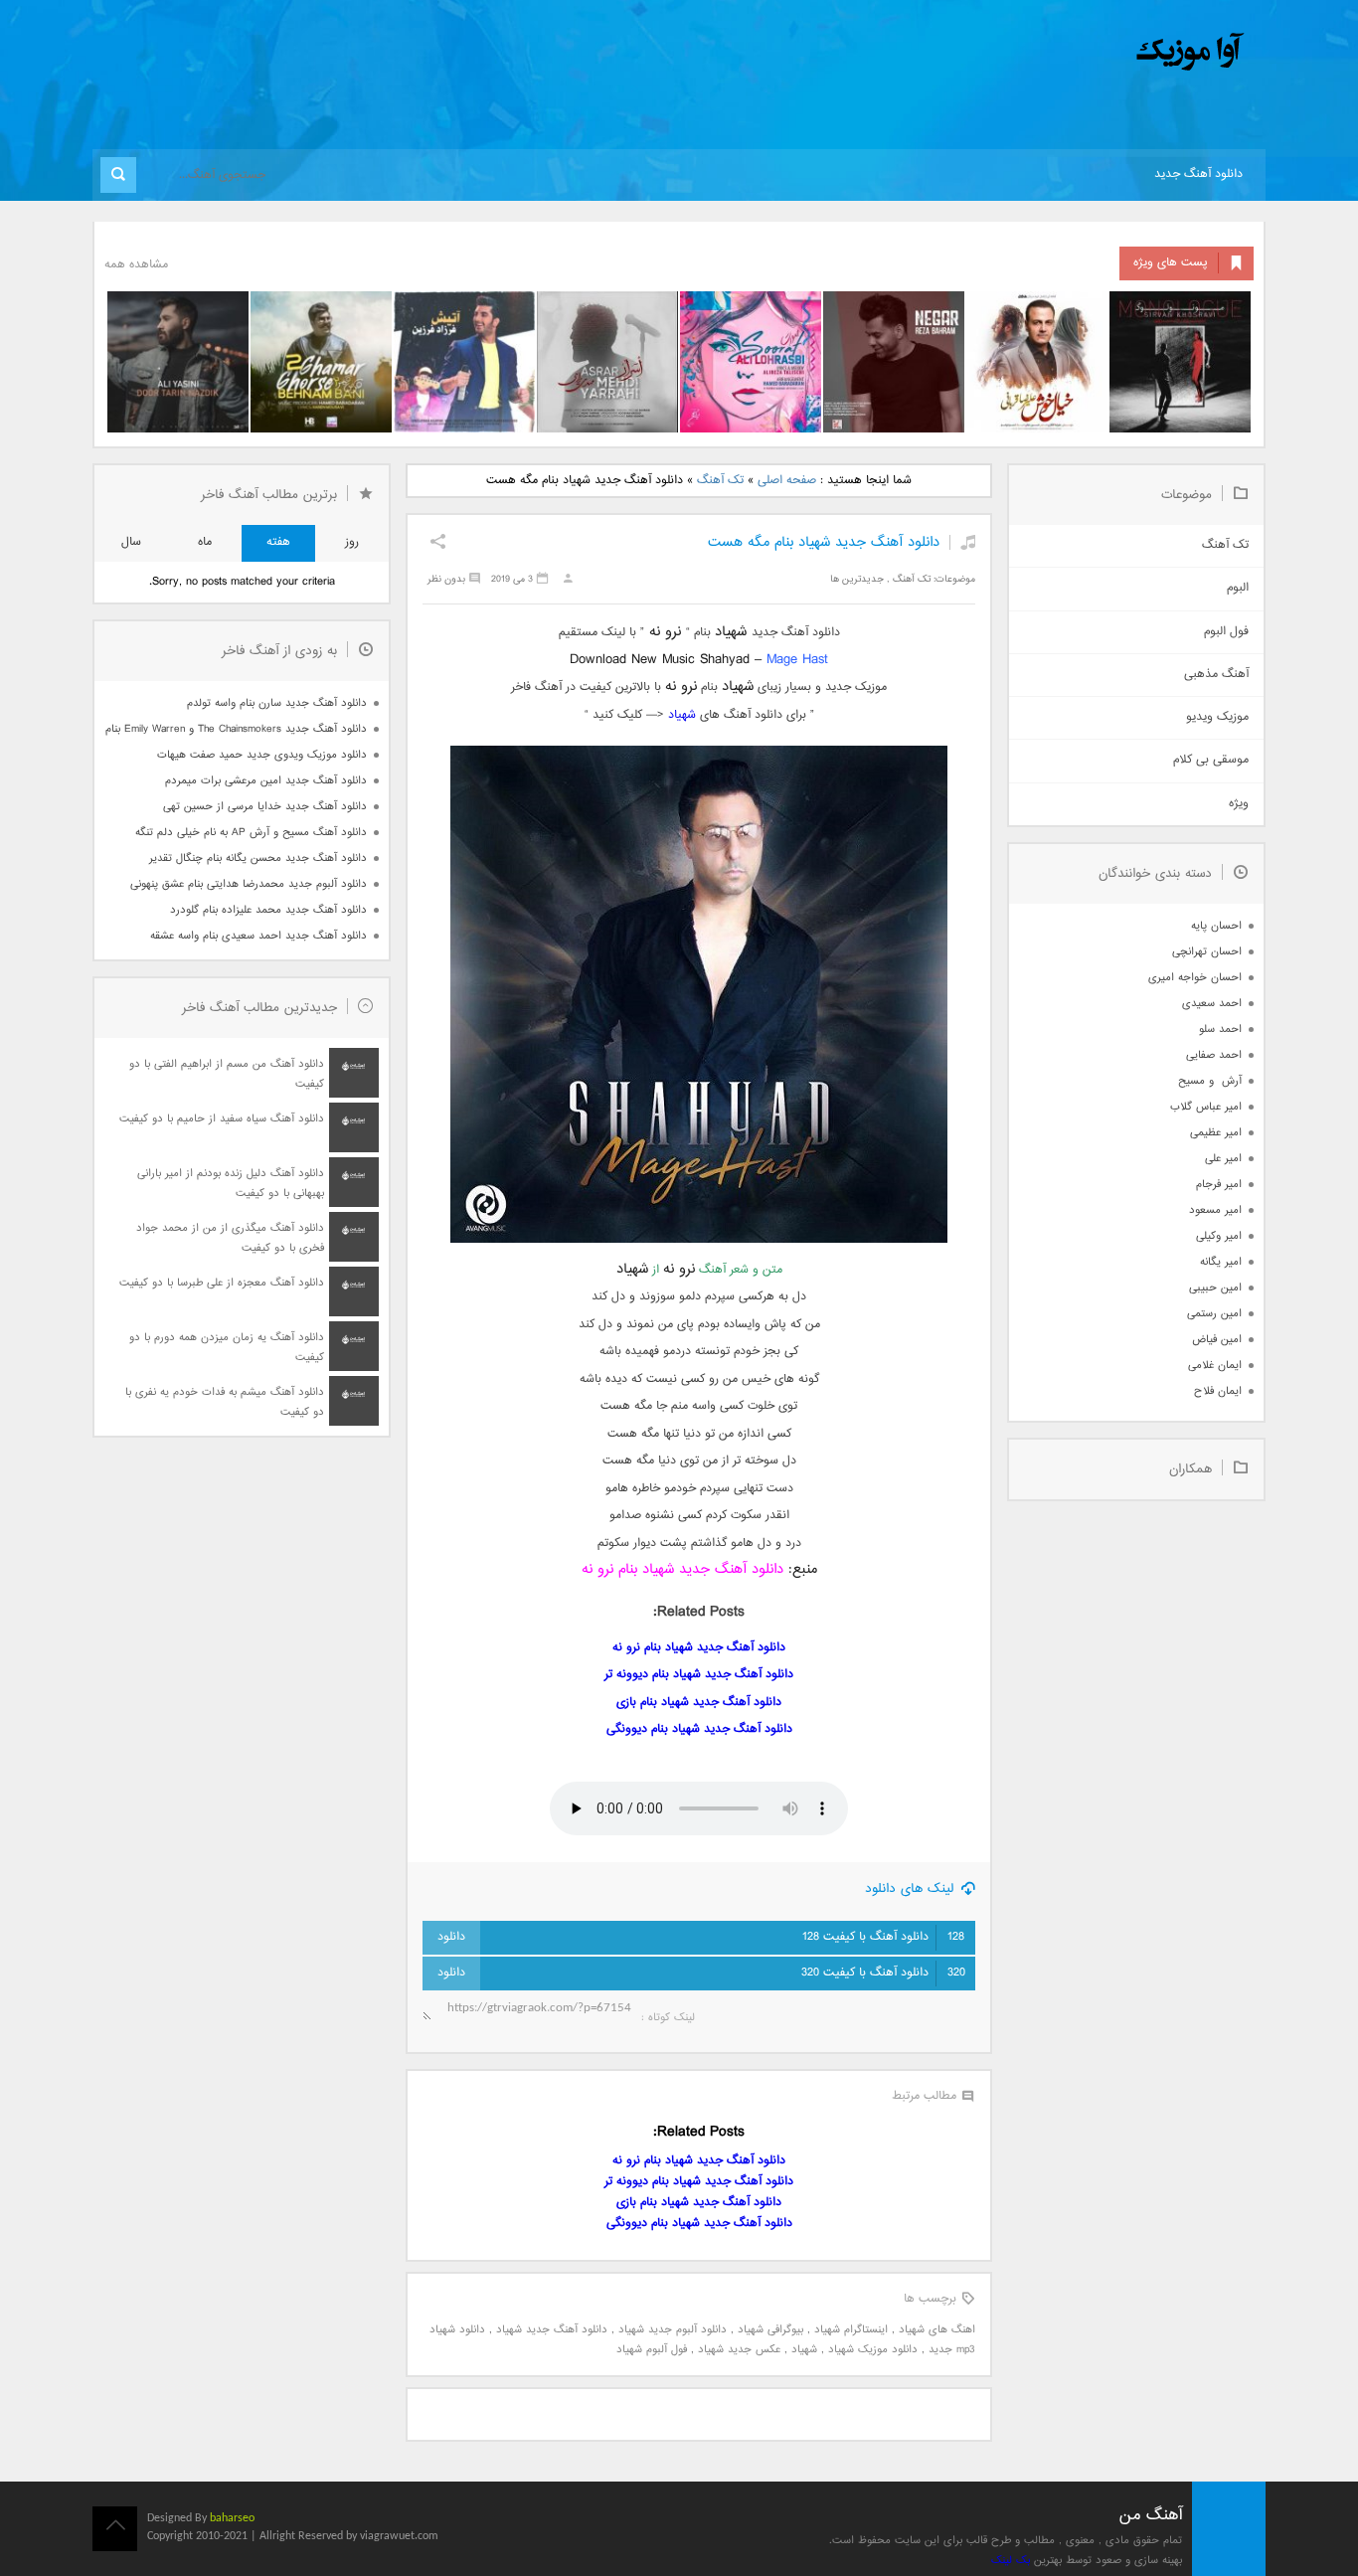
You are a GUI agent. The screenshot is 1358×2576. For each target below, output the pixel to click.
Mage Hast (797, 660)
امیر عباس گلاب (1206, 1107)
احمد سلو (1220, 1030)
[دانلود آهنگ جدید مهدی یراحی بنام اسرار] (607, 362)
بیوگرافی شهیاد (770, 2330)
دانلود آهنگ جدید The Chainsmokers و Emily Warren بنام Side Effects (236, 729)
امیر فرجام (1219, 1185)
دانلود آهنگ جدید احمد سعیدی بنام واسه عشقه (258, 936)
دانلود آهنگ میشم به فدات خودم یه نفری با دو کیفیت (225, 1402)
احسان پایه (1216, 926)
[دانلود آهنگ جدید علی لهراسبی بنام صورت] (751, 362)
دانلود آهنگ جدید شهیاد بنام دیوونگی (699, 1729)
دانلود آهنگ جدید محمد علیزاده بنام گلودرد (268, 910)
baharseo (232, 2518)
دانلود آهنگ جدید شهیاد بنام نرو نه (682, 1569)
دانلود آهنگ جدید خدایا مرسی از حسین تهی (265, 807)
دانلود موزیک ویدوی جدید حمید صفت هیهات (262, 755)
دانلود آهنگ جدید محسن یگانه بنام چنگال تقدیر (258, 859)
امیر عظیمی (1216, 1133)
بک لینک (1011, 2561)
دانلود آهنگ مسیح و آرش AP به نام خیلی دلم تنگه (251, 833)
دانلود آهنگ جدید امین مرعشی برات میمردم (266, 781)
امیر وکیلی (1219, 1236)
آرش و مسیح (1210, 1081)
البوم (1238, 588)
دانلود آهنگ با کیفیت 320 (883, 1973)
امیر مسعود (1215, 1210)
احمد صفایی (1214, 1055)
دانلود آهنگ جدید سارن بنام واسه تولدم (277, 703)
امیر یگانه (1221, 1262)
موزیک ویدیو (1217, 717)
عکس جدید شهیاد (739, 2350)
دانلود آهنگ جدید (1198, 174)
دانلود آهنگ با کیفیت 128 (883, 1937)
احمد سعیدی (1212, 1004)
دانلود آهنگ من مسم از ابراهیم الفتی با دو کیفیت (227, 1074)
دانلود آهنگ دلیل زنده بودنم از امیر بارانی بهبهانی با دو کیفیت (231, 1184)
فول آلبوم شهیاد (652, 2350)
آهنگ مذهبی (1216, 675)
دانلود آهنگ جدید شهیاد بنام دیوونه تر (699, 1675)
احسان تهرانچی (1207, 952)
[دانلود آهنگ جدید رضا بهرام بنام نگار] (894, 362)
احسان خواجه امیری (1195, 978)
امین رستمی (1214, 1314)
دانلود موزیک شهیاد (873, 2350)
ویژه (1239, 804)
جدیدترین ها (857, 579)
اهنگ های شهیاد (937, 2330)
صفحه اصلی (787, 481)
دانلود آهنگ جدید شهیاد (552, 2330)
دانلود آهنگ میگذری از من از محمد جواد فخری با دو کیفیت (230, 1238)
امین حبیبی (1215, 1288)
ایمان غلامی (1215, 1366)
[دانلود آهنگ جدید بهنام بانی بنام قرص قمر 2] (321, 362)
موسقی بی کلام (1211, 760)
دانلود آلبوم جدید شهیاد (673, 2330)
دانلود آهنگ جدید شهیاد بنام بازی (699, 1703)
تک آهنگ (720, 481)
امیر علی (1223, 1159)
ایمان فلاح (1218, 1391)
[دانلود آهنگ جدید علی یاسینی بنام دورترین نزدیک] (178, 362)
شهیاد (682, 715)
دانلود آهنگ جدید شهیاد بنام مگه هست (824, 542)
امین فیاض (1217, 1340)
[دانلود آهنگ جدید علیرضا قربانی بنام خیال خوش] (1037, 362)
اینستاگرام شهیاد (851, 2330)
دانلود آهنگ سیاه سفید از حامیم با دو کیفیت (222, 1119)
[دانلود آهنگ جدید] (1025, 52)
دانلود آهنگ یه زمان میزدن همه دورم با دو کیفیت (227, 1348)
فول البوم (1226, 632)
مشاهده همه (136, 265)
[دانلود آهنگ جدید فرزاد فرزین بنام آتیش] (464, 362)
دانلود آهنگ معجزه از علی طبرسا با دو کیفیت (222, 1283)
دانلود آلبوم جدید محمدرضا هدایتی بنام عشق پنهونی (249, 884)
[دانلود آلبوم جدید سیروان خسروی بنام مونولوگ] (1180, 362)
